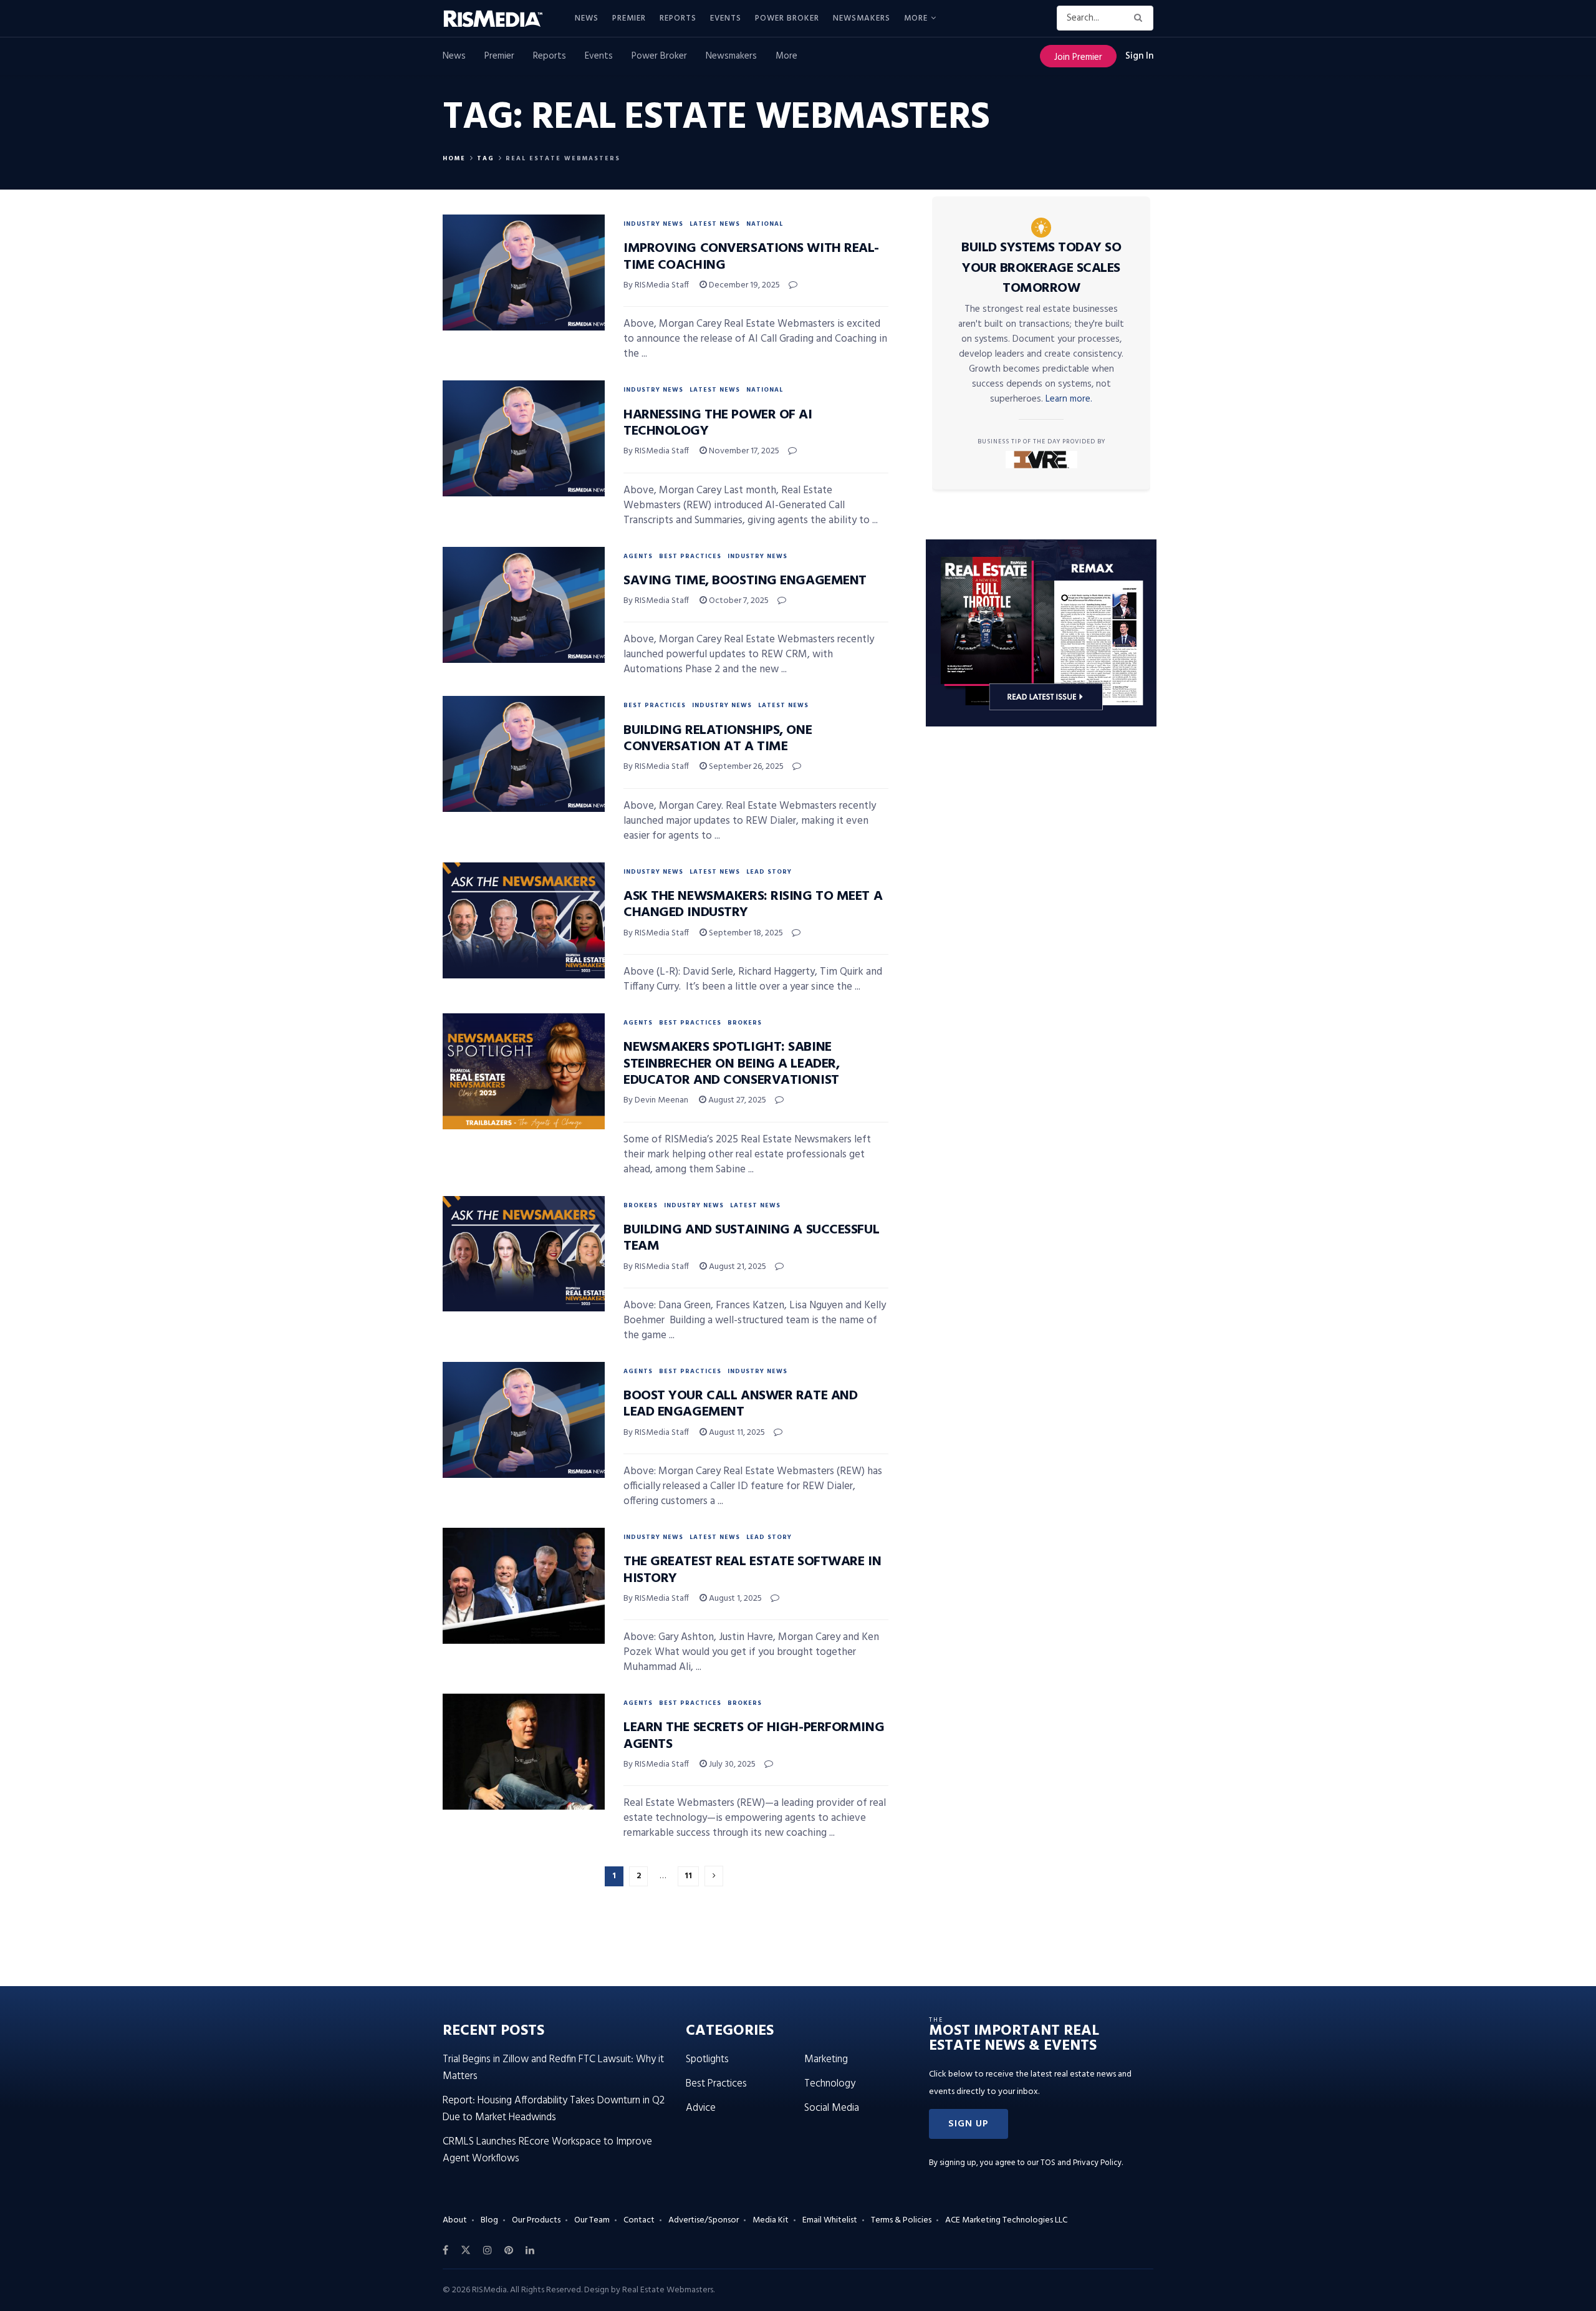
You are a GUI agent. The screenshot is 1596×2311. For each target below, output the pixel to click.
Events (726, 18)
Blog (489, 2220)
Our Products (536, 2220)
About (455, 2220)
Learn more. (1069, 399)
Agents (638, 556)
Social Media (832, 2108)
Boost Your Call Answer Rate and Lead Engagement (740, 1404)
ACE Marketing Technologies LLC (1006, 2220)
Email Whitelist (830, 2220)
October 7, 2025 (738, 601)
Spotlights (707, 2059)
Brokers (745, 1023)
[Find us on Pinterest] (509, 2251)
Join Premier (1078, 57)
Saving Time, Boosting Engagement (745, 581)
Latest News (715, 224)
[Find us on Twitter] (466, 2251)
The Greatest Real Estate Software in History (752, 1570)
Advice (701, 2108)
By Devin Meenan (656, 1100)
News (587, 18)
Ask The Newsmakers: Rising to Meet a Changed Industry (753, 905)
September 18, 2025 (745, 933)
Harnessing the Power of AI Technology (718, 423)
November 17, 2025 (743, 451)
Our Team (592, 2220)
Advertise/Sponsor (704, 2220)
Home (454, 158)
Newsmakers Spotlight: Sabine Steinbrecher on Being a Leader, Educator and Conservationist (731, 1064)
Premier (629, 18)
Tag (486, 158)
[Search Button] (1141, 18)
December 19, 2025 (743, 285)
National (765, 224)
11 (688, 1876)
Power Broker (787, 18)
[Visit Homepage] (500, 19)
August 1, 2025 (734, 1599)
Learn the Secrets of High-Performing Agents (754, 1736)
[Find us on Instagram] (488, 2251)
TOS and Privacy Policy (1081, 2163)
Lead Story (769, 872)
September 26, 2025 (745, 767)
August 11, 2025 (736, 1433)
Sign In (1139, 56)
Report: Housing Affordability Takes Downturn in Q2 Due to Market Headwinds (554, 2109)
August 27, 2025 (736, 1100)
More (916, 18)
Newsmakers (862, 18)
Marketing (826, 2059)
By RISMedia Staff (656, 285)
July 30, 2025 (731, 1764)
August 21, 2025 (737, 1267)
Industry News (653, 224)
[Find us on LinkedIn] (530, 2251)
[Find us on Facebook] (445, 2251)
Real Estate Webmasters (563, 158)
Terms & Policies (901, 2220)
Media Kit (771, 2220)
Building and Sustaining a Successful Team (751, 1238)
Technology (830, 2084)
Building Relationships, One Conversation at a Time (718, 739)
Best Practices (690, 556)
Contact (639, 2220)
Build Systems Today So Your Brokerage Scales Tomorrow (1041, 268)
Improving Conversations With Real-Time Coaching (751, 257)
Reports (678, 18)
